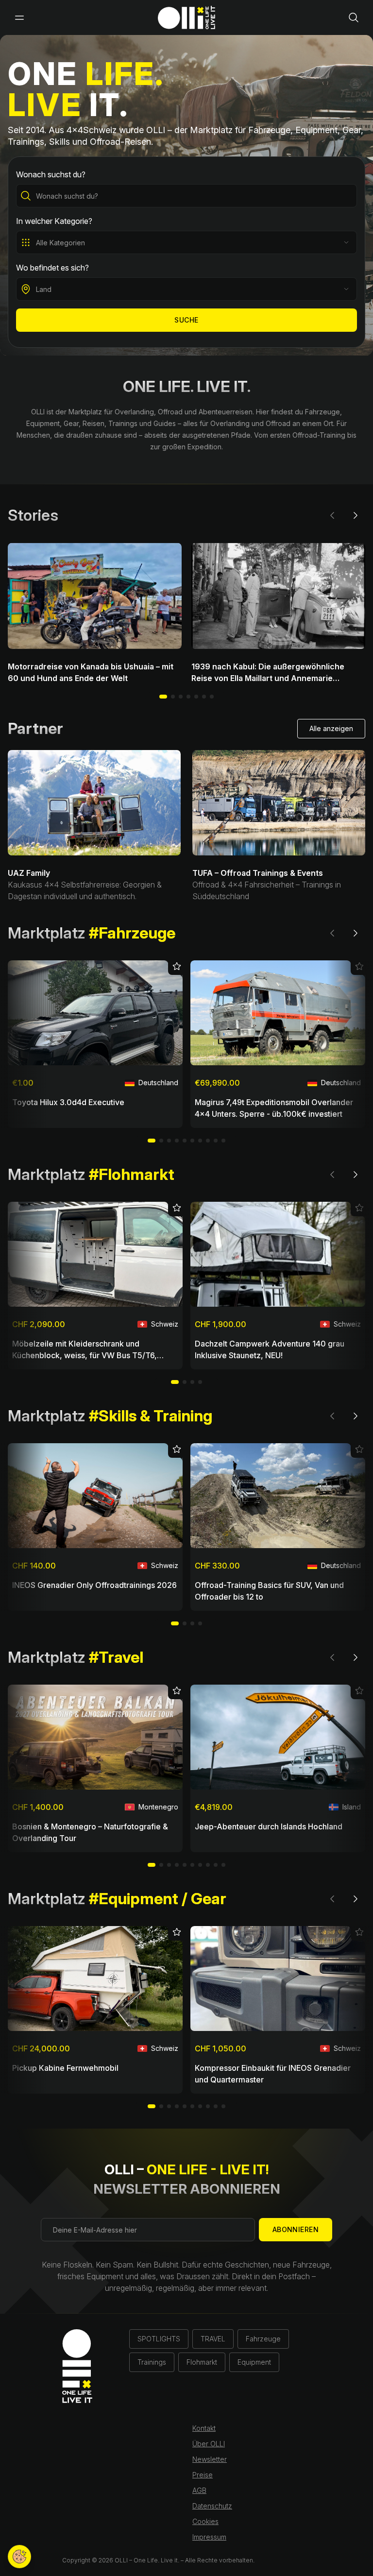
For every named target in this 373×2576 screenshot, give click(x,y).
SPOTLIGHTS (159, 2339)
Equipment (254, 2362)
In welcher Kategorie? (54, 221)
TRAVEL (213, 2339)
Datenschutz (212, 2506)
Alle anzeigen (331, 728)
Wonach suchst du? (51, 174)
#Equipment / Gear (158, 1899)
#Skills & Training (151, 1416)
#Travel (116, 1657)
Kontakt (204, 2428)
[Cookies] (19, 2557)
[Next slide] (356, 515)
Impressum (209, 2537)
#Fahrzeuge (132, 933)
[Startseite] (186, 17)
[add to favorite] (175, 968)
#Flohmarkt (132, 1174)
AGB (199, 2490)
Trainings (152, 2362)
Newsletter (210, 2459)
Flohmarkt (202, 2362)
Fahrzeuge (263, 2339)
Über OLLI (209, 2444)
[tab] (173, 697)
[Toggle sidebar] (19, 17)
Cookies (205, 2521)
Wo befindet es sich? (52, 268)
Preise (203, 2475)
